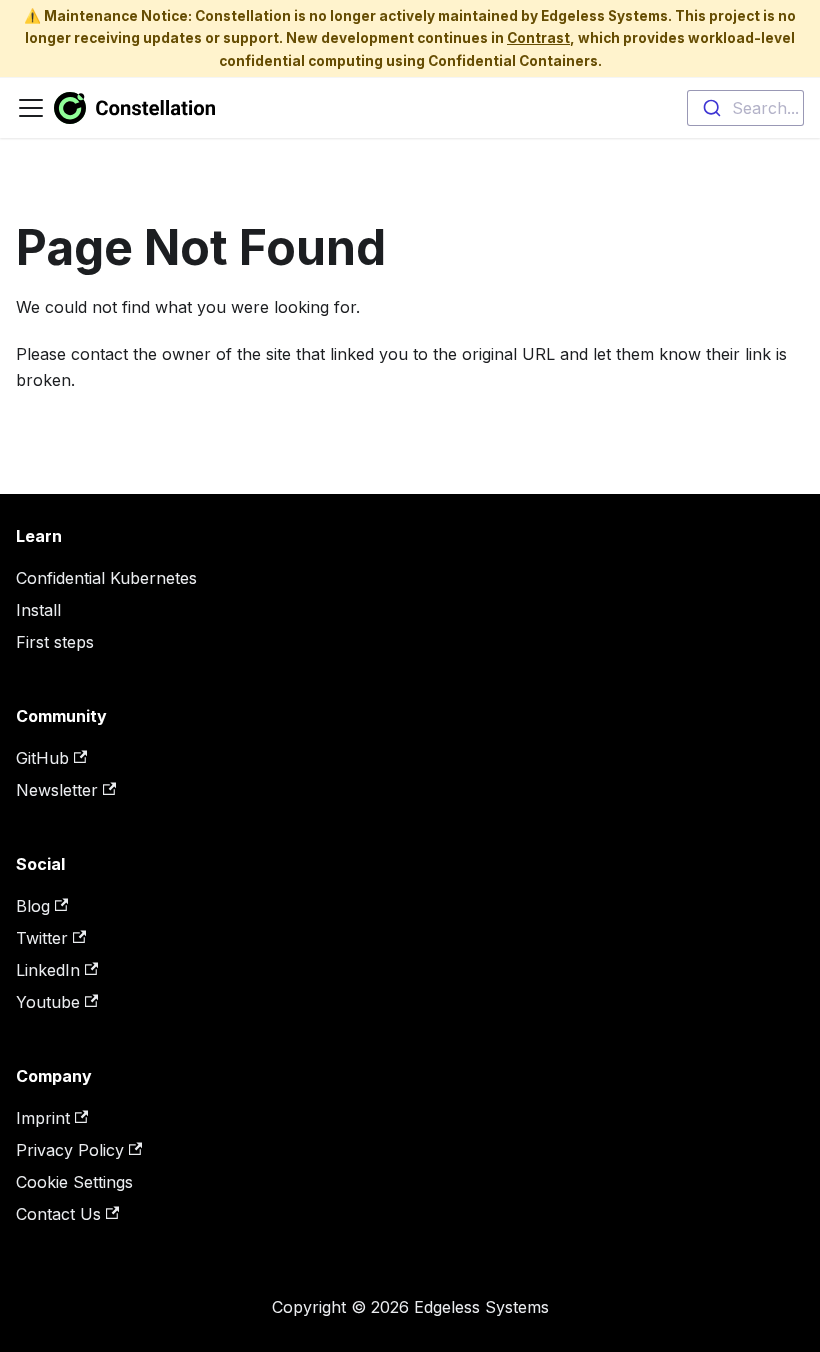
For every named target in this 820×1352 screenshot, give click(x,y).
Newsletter (57, 790)
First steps (55, 642)
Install (38, 610)
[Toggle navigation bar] (31, 108)
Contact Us (58, 1214)
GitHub (42, 758)
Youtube (48, 1002)
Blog (33, 906)
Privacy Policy (70, 1150)
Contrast (538, 38)
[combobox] (745, 108)
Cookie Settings (74, 1182)
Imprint (43, 1118)
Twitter (42, 938)
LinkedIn (48, 970)
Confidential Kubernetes (106, 578)
